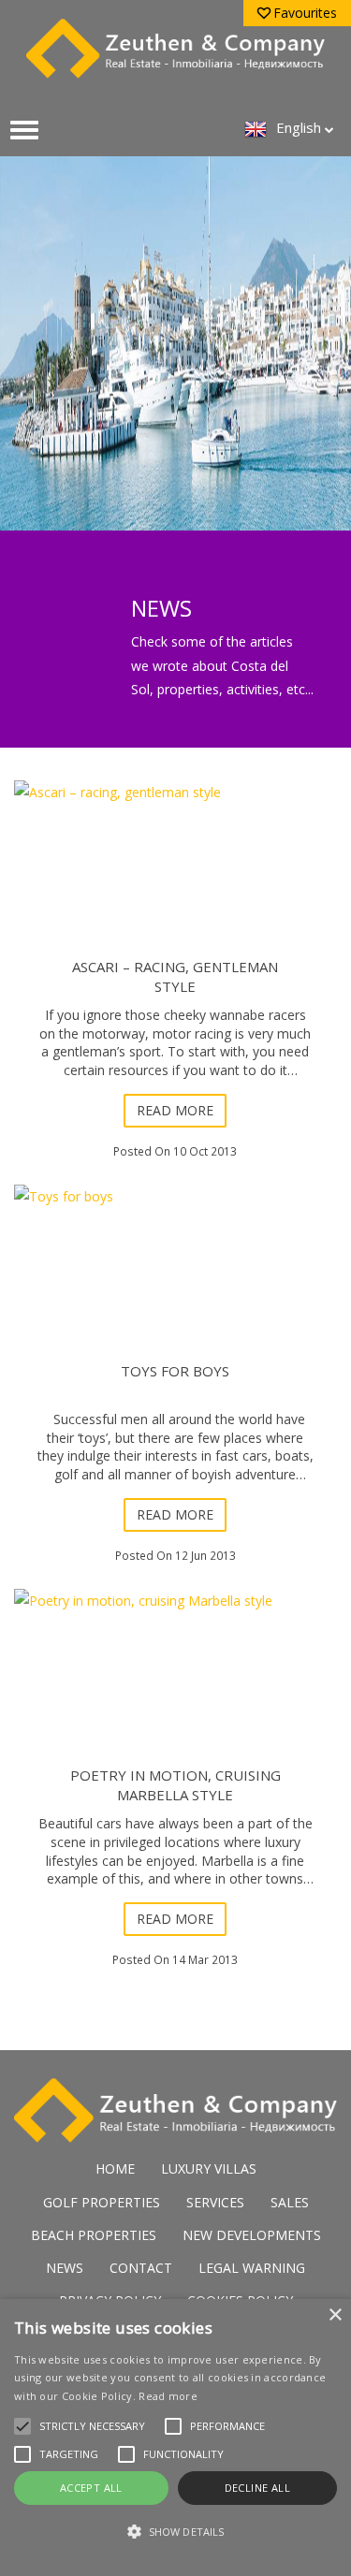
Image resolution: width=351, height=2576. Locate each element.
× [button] (335, 2315)
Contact (141, 2268)
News (65, 2268)
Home (115, 2168)
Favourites (305, 13)
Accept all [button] (91, 2488)
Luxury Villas (209, 2168)
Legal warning (252, 2268)
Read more (175, 1110)
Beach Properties (94, 2235)
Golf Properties (102, 2202)
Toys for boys (175, 1371)
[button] (175, 2532)
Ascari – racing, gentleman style (175, 976)
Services (215, 2202)
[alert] (175, 2438)
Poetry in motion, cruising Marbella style (175, 1785)
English (299, 127)
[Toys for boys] (175, 1289)
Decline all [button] (257, 2488)
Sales (290, 2202)
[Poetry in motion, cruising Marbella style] (175, 1694)
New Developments (252, 2235)
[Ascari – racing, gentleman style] (175, 885)
